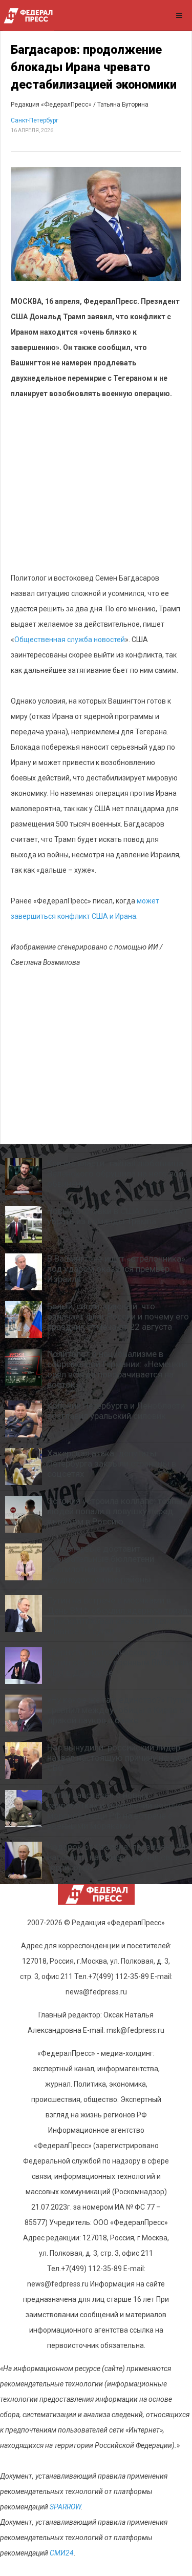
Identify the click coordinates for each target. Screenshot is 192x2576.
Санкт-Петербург (35, 120)
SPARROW (65, 2507)
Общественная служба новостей (70, 640)
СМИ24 (62, 2553)
